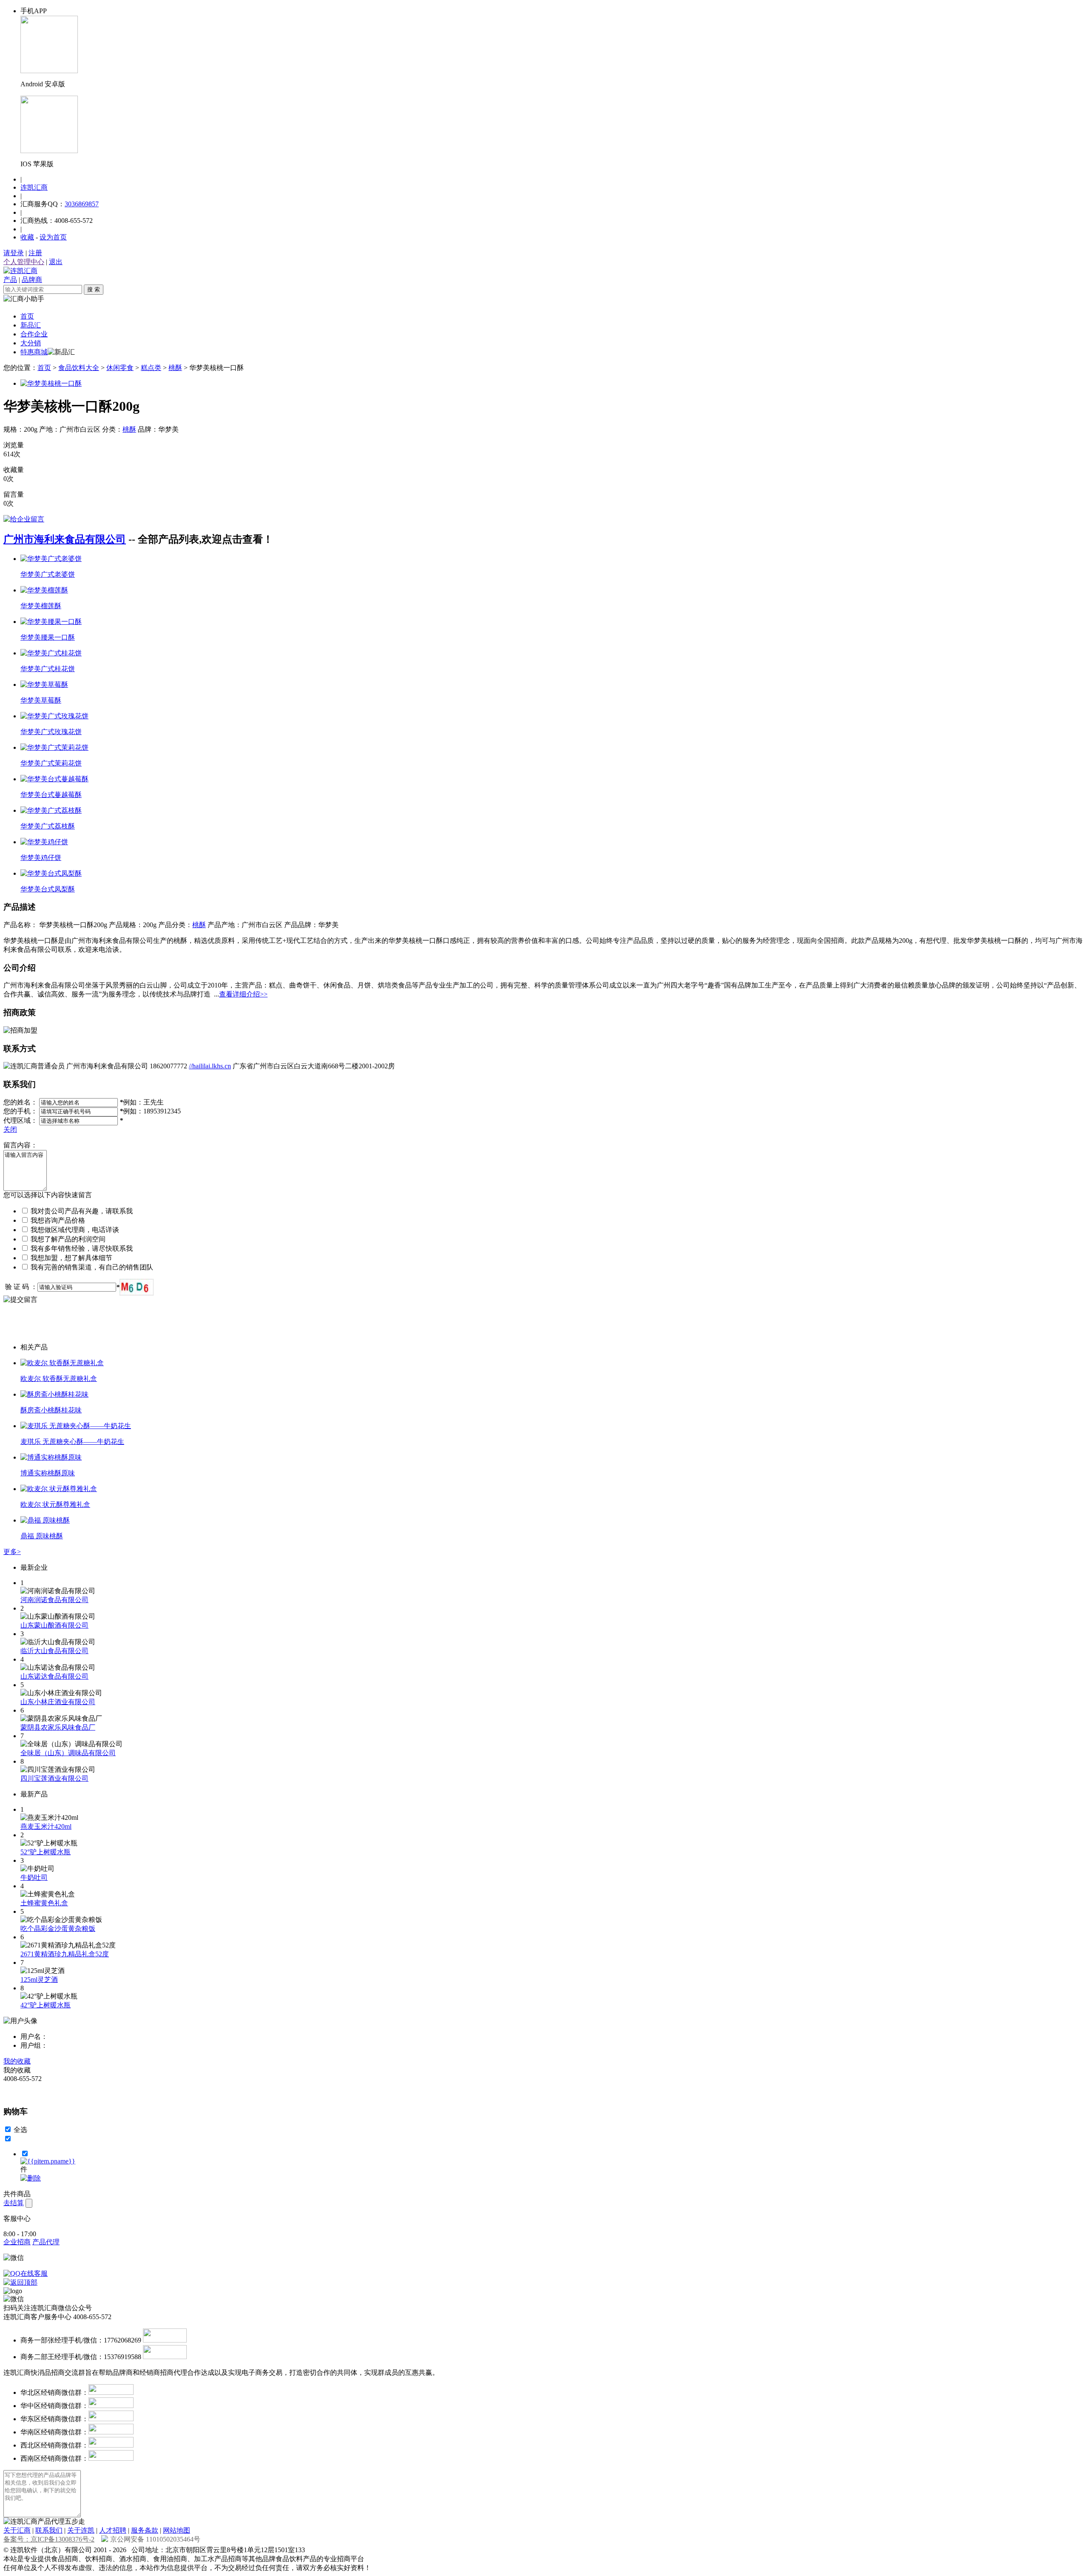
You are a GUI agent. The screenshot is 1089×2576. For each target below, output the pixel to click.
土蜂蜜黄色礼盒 (44, 1903)
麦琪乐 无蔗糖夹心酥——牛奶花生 (72, 1442)
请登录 (14, 253)
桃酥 (175, 368)
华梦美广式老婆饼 (48, 574)
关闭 (10, 1129)
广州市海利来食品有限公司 (65, 539)
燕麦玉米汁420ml (46, 1826)
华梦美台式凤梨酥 (48, 889)
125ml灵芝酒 (39, 1980)
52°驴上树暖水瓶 (46, 1852)
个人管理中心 (24, 262)
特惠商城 (34, 352)
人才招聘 (113, 2530)
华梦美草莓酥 (41, 700)
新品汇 (31, 325)
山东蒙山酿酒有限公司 (54, 1625)
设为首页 (53, 237)
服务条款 (145, 2530)
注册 (35, 253)
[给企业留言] (24, 519)
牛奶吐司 (34, 1877)
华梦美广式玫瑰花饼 (51, 732)
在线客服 (34, 2273)
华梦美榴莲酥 (41, 606)
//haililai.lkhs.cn (210, 1066)
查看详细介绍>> (243, 994)
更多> (12, 1552)
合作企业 (34, 334)
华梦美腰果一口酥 (48, 637)
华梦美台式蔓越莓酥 (51, 795)
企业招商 (17, 2242)
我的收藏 (17, 2061)
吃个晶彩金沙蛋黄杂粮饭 (58, 1928)
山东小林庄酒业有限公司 (58, 1702)
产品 (10, 280)
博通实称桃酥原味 (48, 1473)
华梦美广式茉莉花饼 (51, 763)
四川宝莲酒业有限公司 (54, 1778)
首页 (27, 316)
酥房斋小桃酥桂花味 (51, 1410)
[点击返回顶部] (20, 2282)
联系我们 (49, 2530)
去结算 (14, 2203)
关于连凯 (81, 2530)
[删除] (31, 2178)
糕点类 (151, 368)
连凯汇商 (34, 187)
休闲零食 (120, 368)
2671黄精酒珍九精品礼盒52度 (65, 1954)
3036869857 (82, 204)
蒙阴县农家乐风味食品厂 (58, 1727)
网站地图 (177, 2530)
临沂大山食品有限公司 (54, 1651)
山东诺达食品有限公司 (54, 1676)
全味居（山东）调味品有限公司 (68, 1753)
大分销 (31, 343)
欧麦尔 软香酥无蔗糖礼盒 (59, 1379)
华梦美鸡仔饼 (41, 858)
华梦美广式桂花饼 (48, 669)
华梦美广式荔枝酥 (48, 826)
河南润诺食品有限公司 (54, 1600)
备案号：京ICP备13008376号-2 (49, 2539)
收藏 (27, 237)
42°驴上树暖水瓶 (46, 2005)
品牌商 (32, 280)
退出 (56, 262)
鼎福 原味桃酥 (42, 1536)
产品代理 (46, 2242)
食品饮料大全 (79, 368)
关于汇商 (17, 2530)
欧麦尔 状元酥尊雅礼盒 (55, 1504)
